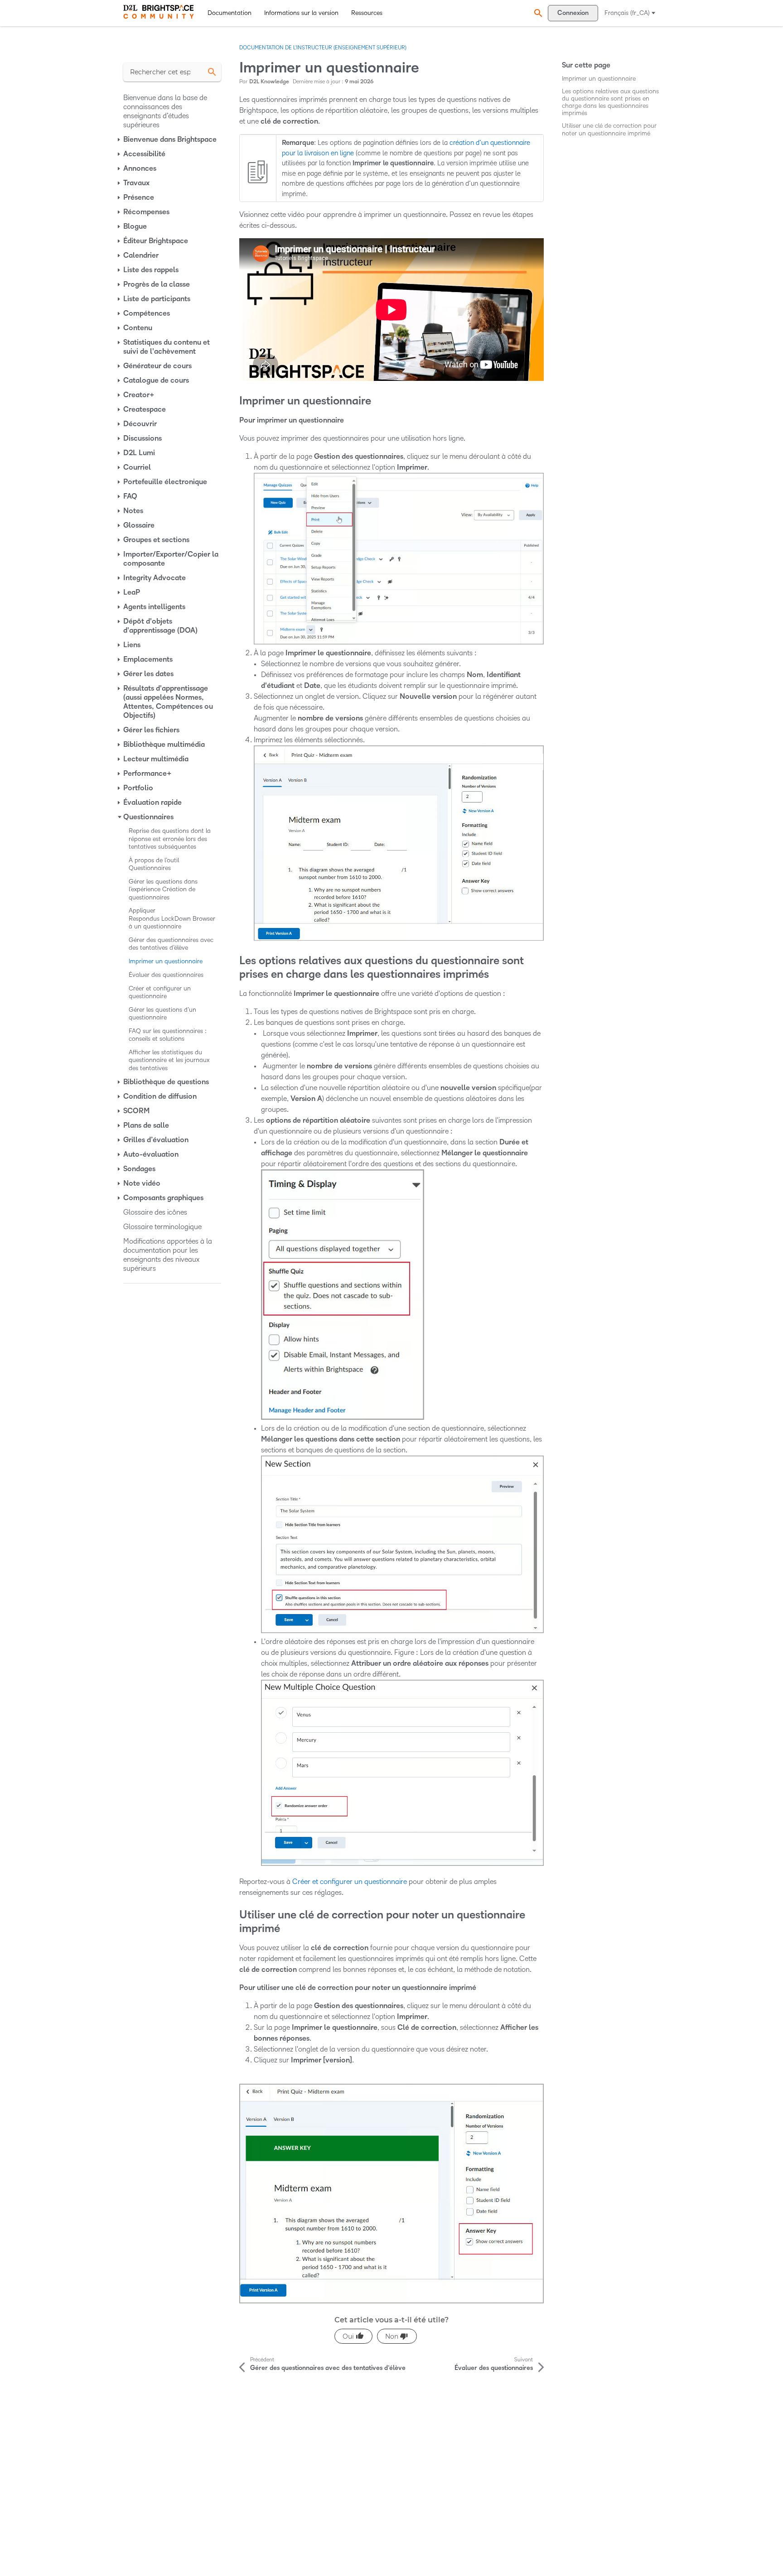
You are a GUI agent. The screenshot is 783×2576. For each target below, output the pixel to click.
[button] (537, 13)
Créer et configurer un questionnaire (350, 1882)
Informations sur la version (301, 13)
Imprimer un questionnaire (599, 79)
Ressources (367, 13)
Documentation (230, 13)
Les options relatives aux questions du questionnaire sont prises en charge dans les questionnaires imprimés (610, 102)
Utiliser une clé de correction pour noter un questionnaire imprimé (609, 129)
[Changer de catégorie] (120, 139)
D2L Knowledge (269, 82)
